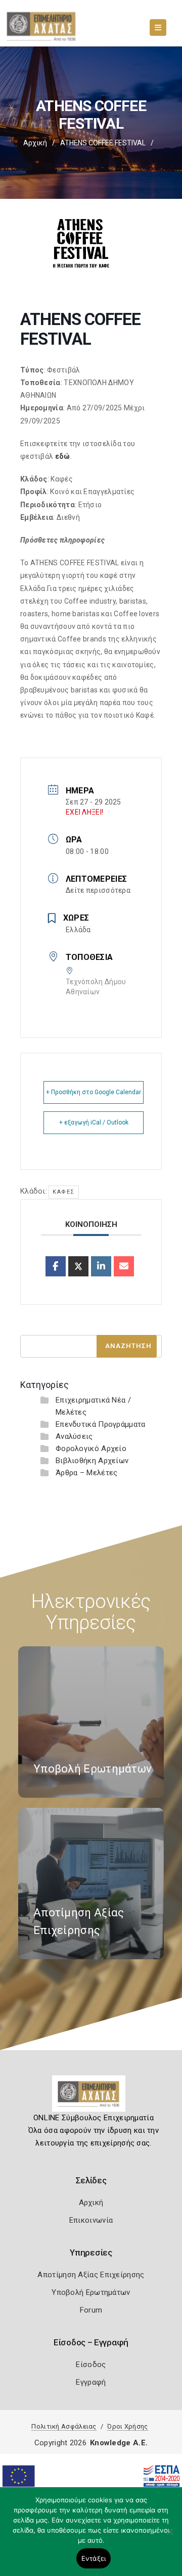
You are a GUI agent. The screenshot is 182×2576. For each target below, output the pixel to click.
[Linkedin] (101, 1266)
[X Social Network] (78, 1266)
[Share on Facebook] (56, 1266)
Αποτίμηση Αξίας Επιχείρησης (91, 2275)
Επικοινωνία (91, 2220)
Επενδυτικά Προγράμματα (101, 1424)
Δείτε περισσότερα (98, 890)
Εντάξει (94, 2558)
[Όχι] (169, 2537)
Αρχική (35, 143)
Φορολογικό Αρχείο (91, 1448)
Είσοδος (91, 2365)
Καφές (64, 1192)
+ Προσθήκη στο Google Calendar (94, 1092)
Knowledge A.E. (119, 2443)
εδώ (63, 456)
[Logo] (91, 2098)
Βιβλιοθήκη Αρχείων (92, 1461)
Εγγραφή (91, 2382)
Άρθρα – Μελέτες (87, 1473)
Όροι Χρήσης (127, 2426)
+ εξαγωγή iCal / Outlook (94, 1122)
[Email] (124, 1266)
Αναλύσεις (74, 1436)
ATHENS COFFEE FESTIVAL (103, 143)
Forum (91, 2310)
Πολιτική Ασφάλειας (64, 2426)
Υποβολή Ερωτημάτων (91, 2292)
